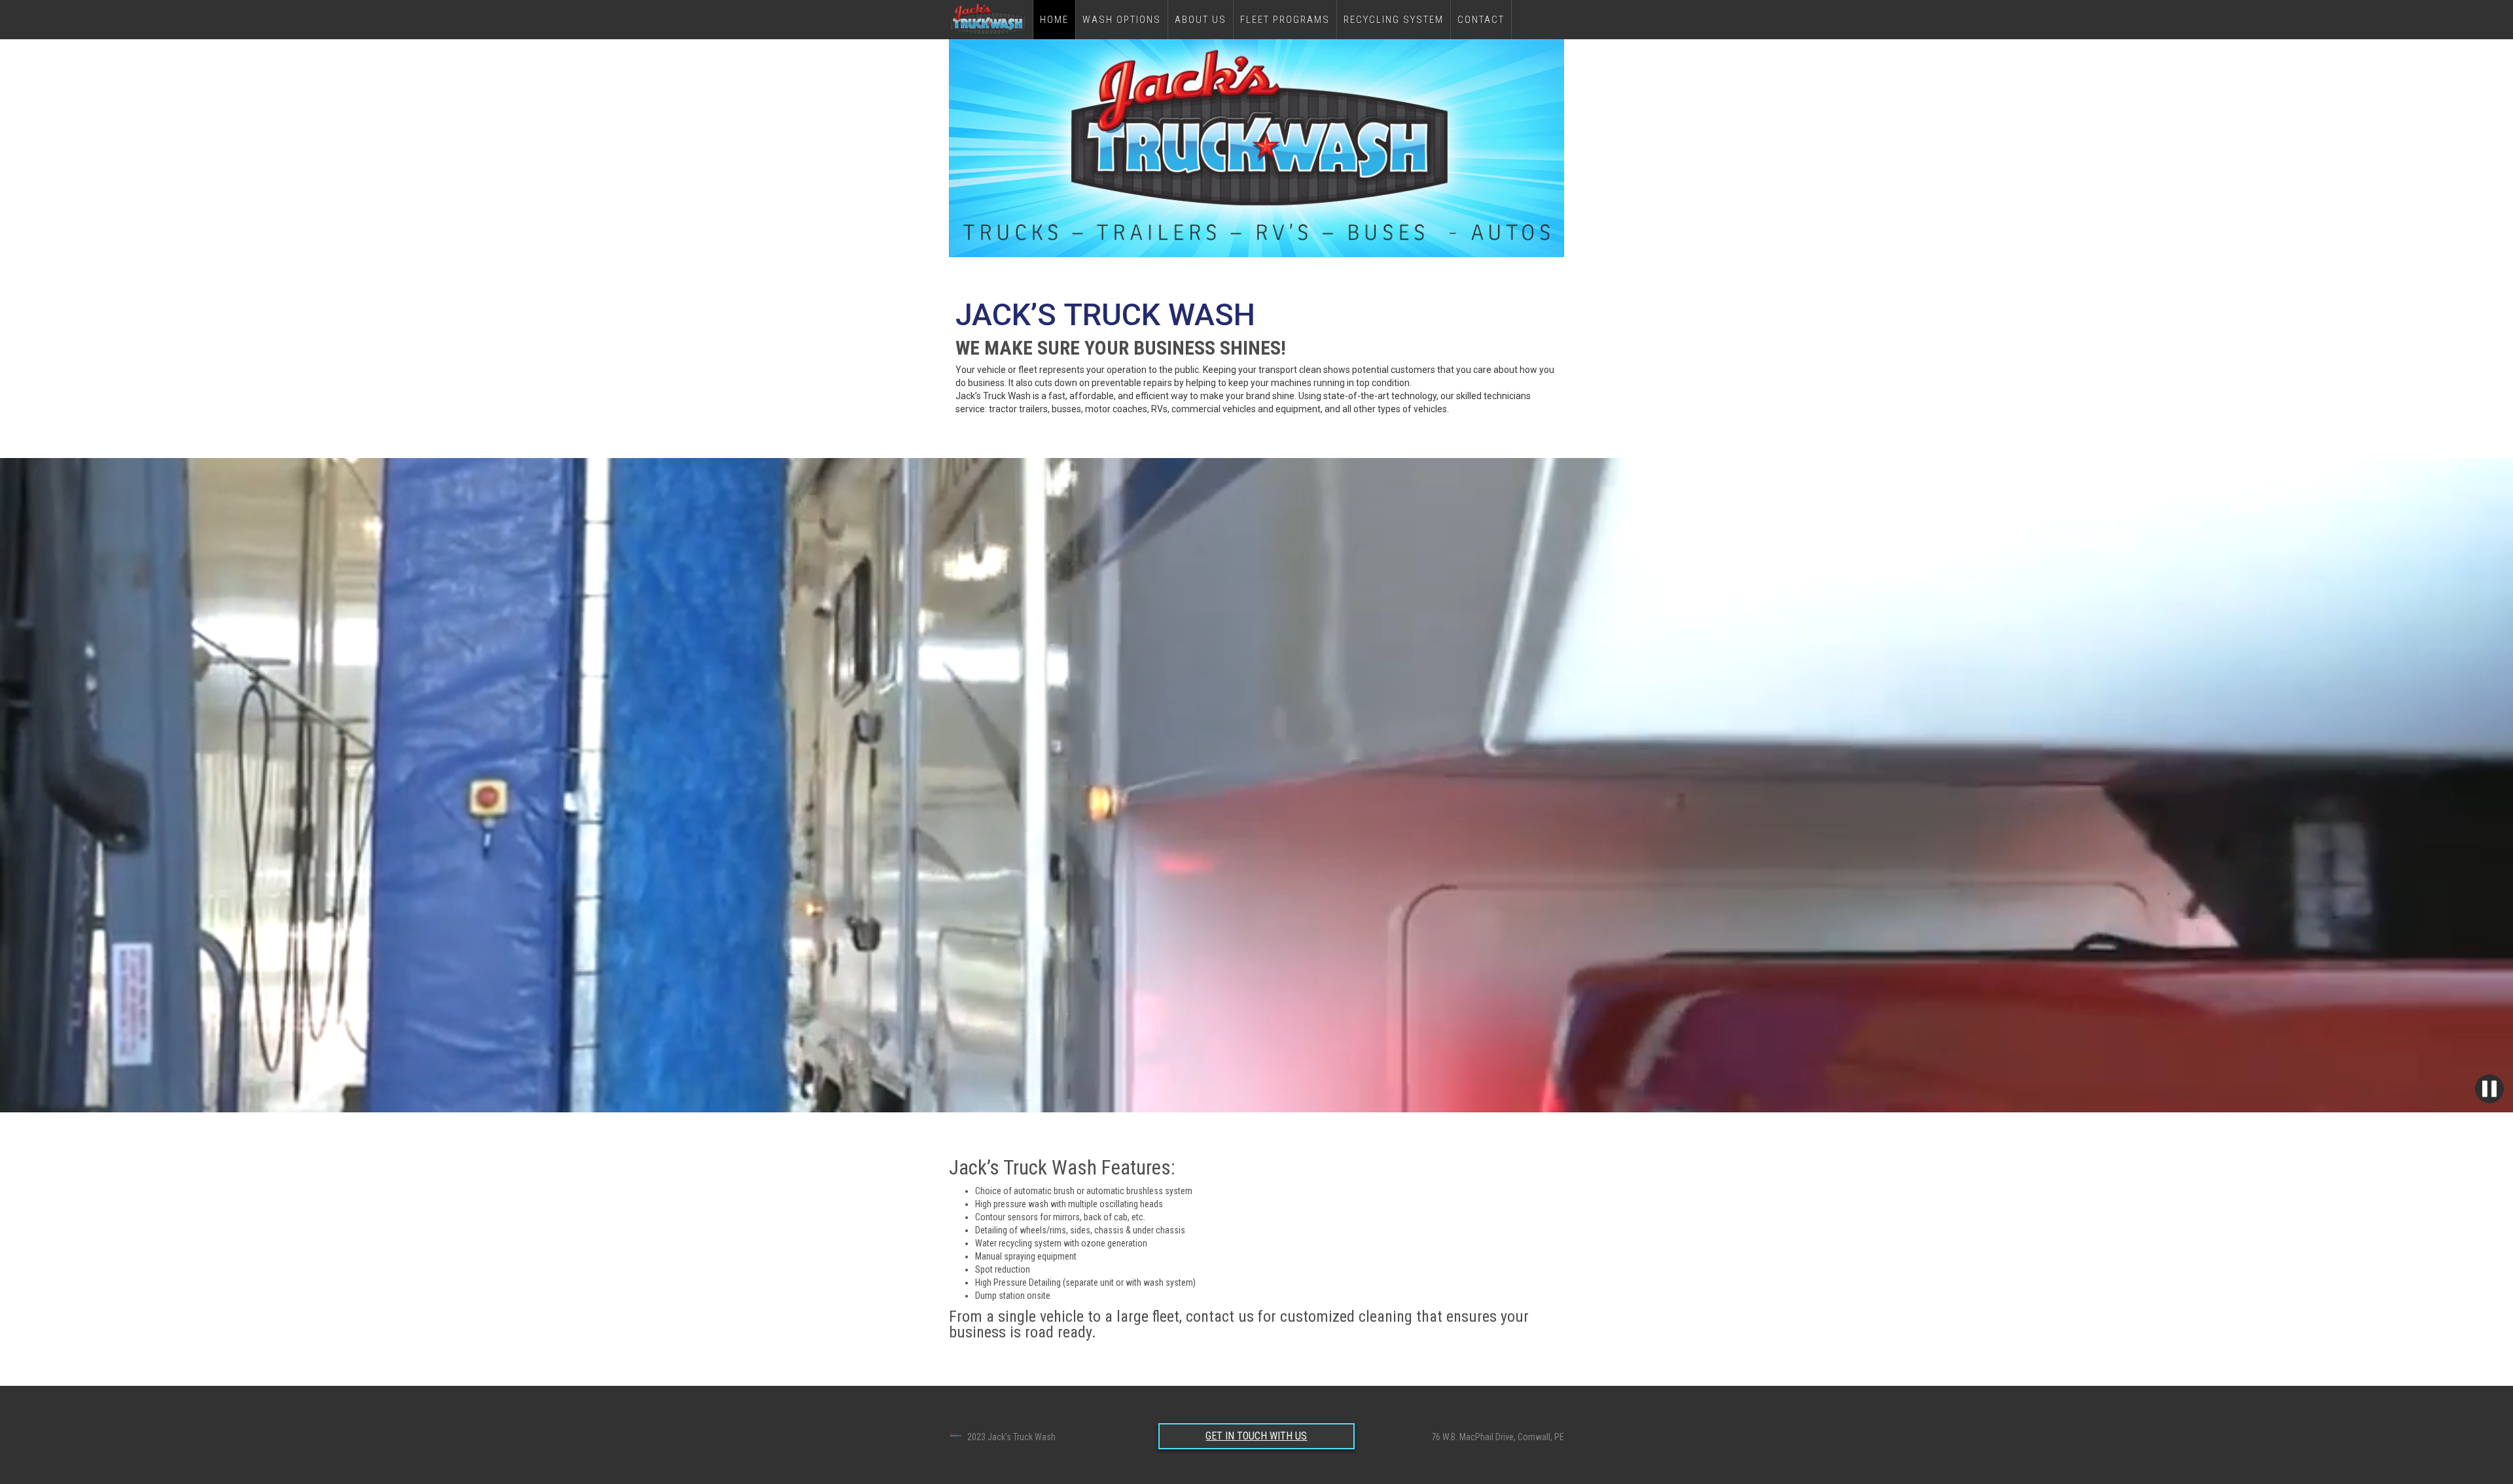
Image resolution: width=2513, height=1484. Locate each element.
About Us (1201, 20)
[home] (991, 20)
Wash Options (1122, 20)
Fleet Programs (1285, 20)
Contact (1481, 20)
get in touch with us (1256, 1436)
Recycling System (1394, 20)
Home (1054, 20)
